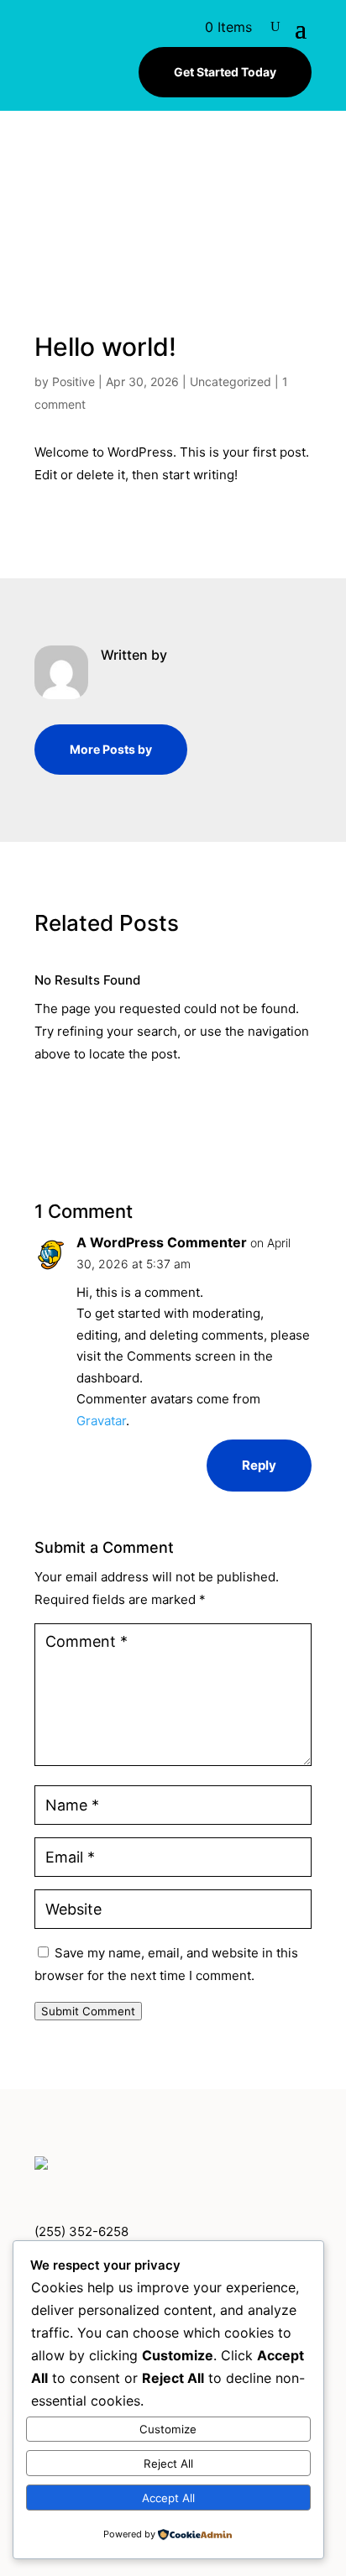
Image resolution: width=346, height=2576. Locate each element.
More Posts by (111, 749)
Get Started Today (225, 72)
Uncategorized (231, 381)
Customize (168, 2429)
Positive (73, 381)
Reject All (168, 2464)
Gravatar (101, 1421)
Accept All (168, 2498)
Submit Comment (88, 2011)
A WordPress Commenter (162, 1242)
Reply (259, 1465)
